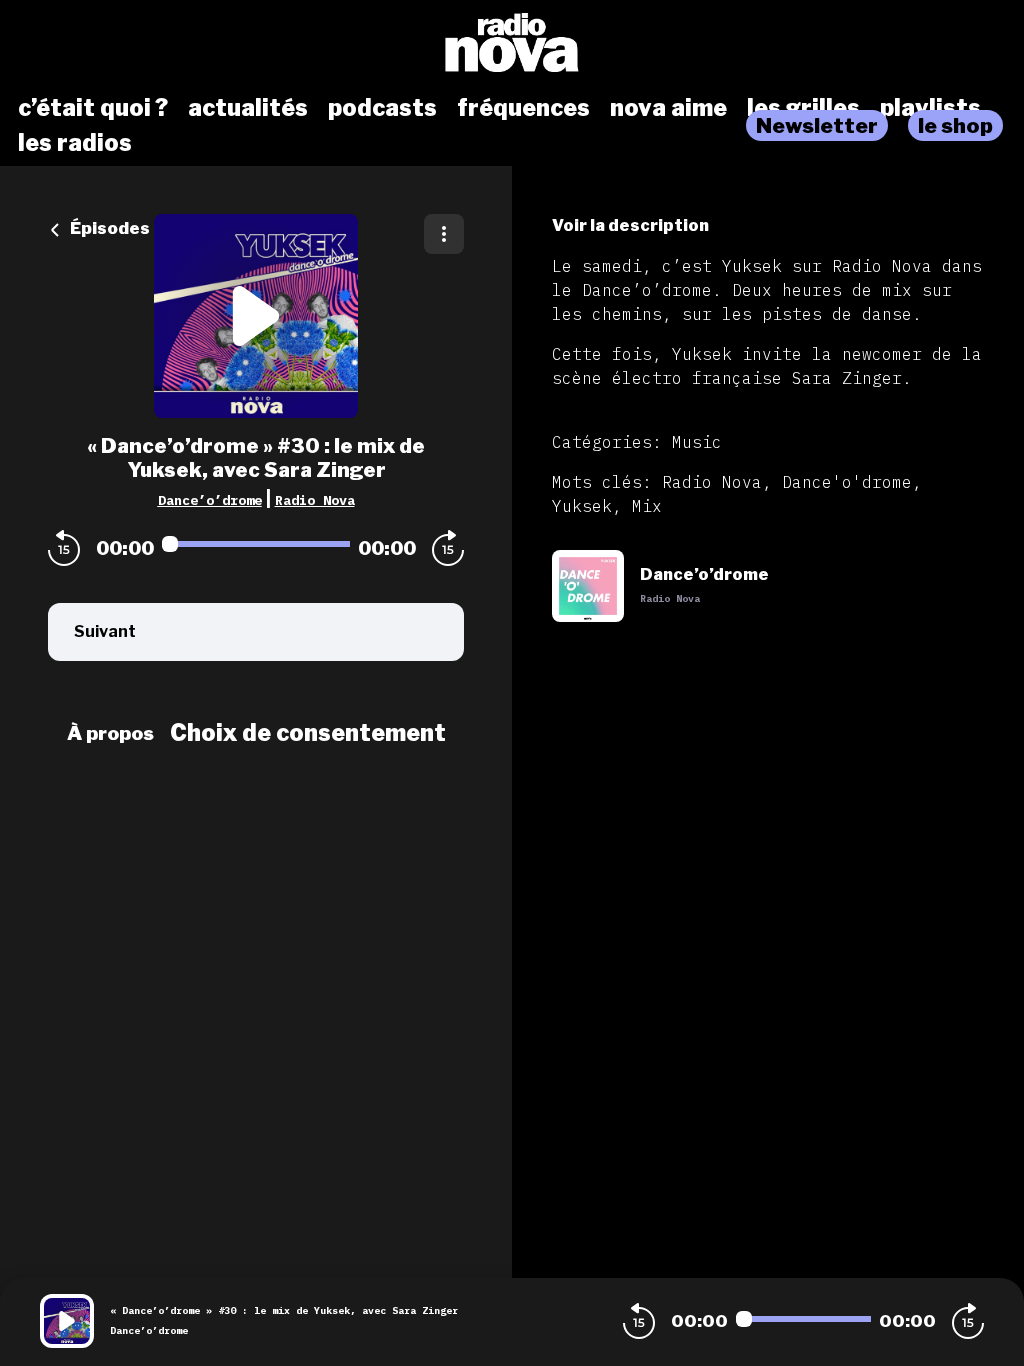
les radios (75, 143)
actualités (248, 108)
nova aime (668, 108)
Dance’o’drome (210, 500)
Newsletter (817, 125)
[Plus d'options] (444, 234)
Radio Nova (315, 500)
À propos (110, 733)
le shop (955, 125)
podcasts (382, 108)
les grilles (803, 108)
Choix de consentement (308, 733)
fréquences (523, 108)
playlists (930, 108)
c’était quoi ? (93, 108)
